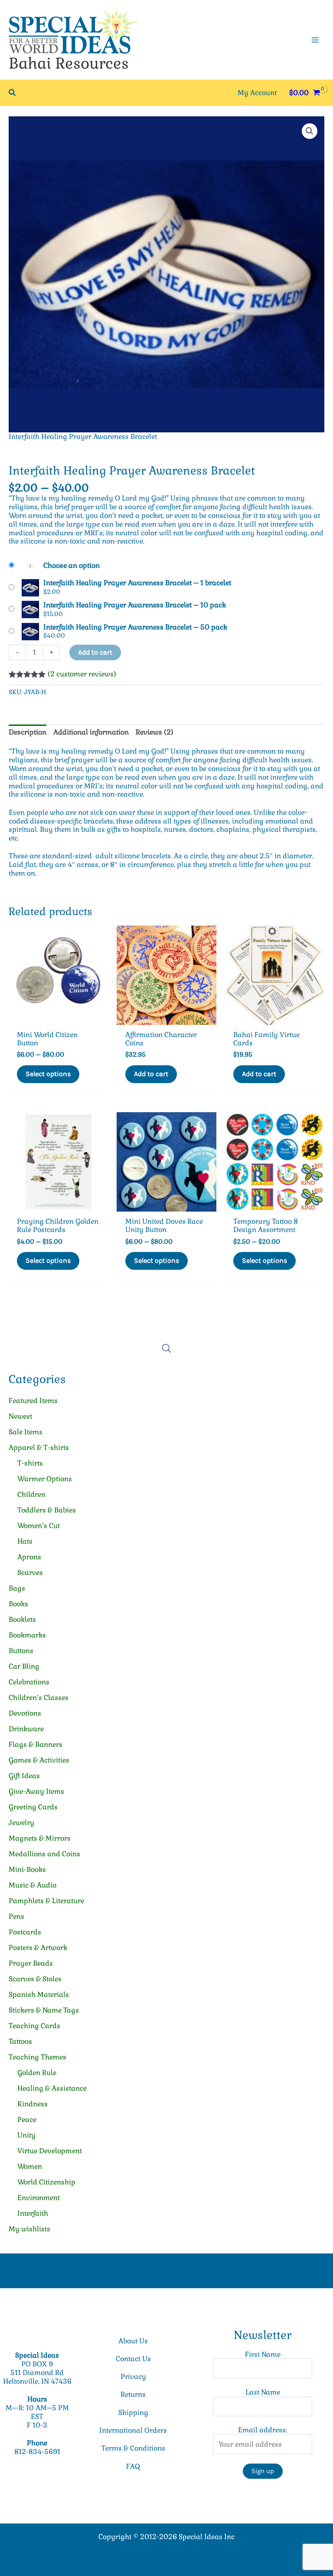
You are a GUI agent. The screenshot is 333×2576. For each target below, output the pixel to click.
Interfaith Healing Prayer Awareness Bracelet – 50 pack (135, 627)
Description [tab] (28, 732)
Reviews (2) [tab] (155, 732)
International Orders (133, 2430)
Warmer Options (45, 1479)
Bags (17, 1588)
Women (30, 2166)
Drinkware (26, 1729)
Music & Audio (33, 1885)
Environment (39, 2198)
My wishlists (29, 2229)
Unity (26, 2135)
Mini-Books (27, 1869)
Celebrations (29, 1682)
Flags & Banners (36, 1744)
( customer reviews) (82, 674)
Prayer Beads (31, 1963)
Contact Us (133, 2359)
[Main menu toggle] (315, 40)
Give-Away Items (36, 1791)
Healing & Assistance (52, 2088)
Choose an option (72, 565)
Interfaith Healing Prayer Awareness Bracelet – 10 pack (135, 605)
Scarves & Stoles (35, 1979)
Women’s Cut (39, 1526)
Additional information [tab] (91, 732)
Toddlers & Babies (47, 1510)
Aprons (29, 1557)
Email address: (263, 2430)
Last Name (263, 2392)
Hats (25, 1541)
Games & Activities (39, 1760)
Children (31, 1494)
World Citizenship (46, 2182)
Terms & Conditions (133, 2448)
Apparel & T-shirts (39, 1448)
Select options (48, 1074)
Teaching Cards (34, 2026)
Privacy (133, 2377)
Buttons (21, 1651)
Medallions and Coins (44, 1854)
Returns (133, 2394)
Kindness (33, 2104)
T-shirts (30, 1463)
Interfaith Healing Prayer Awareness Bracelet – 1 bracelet (137, 583)
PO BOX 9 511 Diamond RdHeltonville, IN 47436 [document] (37, 2373)
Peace (27, 2120)
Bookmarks (27, 1635)
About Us (133, 2341)
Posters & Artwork (38, 1948)
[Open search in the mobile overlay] (166, 1348)
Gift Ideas (24, 1776)
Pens (16, 1916)
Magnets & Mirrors (40, 1838)
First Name (263, 2354)
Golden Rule (37, 2073)
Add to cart (95, 652)
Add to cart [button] (151, 1074)
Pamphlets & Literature (46, 1901)
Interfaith (33, 2213)
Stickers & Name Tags (44, 2010)
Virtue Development (50, 2151)
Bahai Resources (69, 63)
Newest (20, 1416)
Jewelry (21, 1823)
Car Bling (24, 1666)
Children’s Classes (39, 1698)
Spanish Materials (39, 1995)
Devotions (25, 1713)
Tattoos (20, 2041)
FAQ (133, 2466)
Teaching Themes (38, 2057)
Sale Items (26, 1432)
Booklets (22, 1619)
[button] (13, 93)
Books (18, 1604)
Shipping (133, 2413)
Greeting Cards (33, 1807)
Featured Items (33, 1401)
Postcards (25, 1932)
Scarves (30, 1573)
